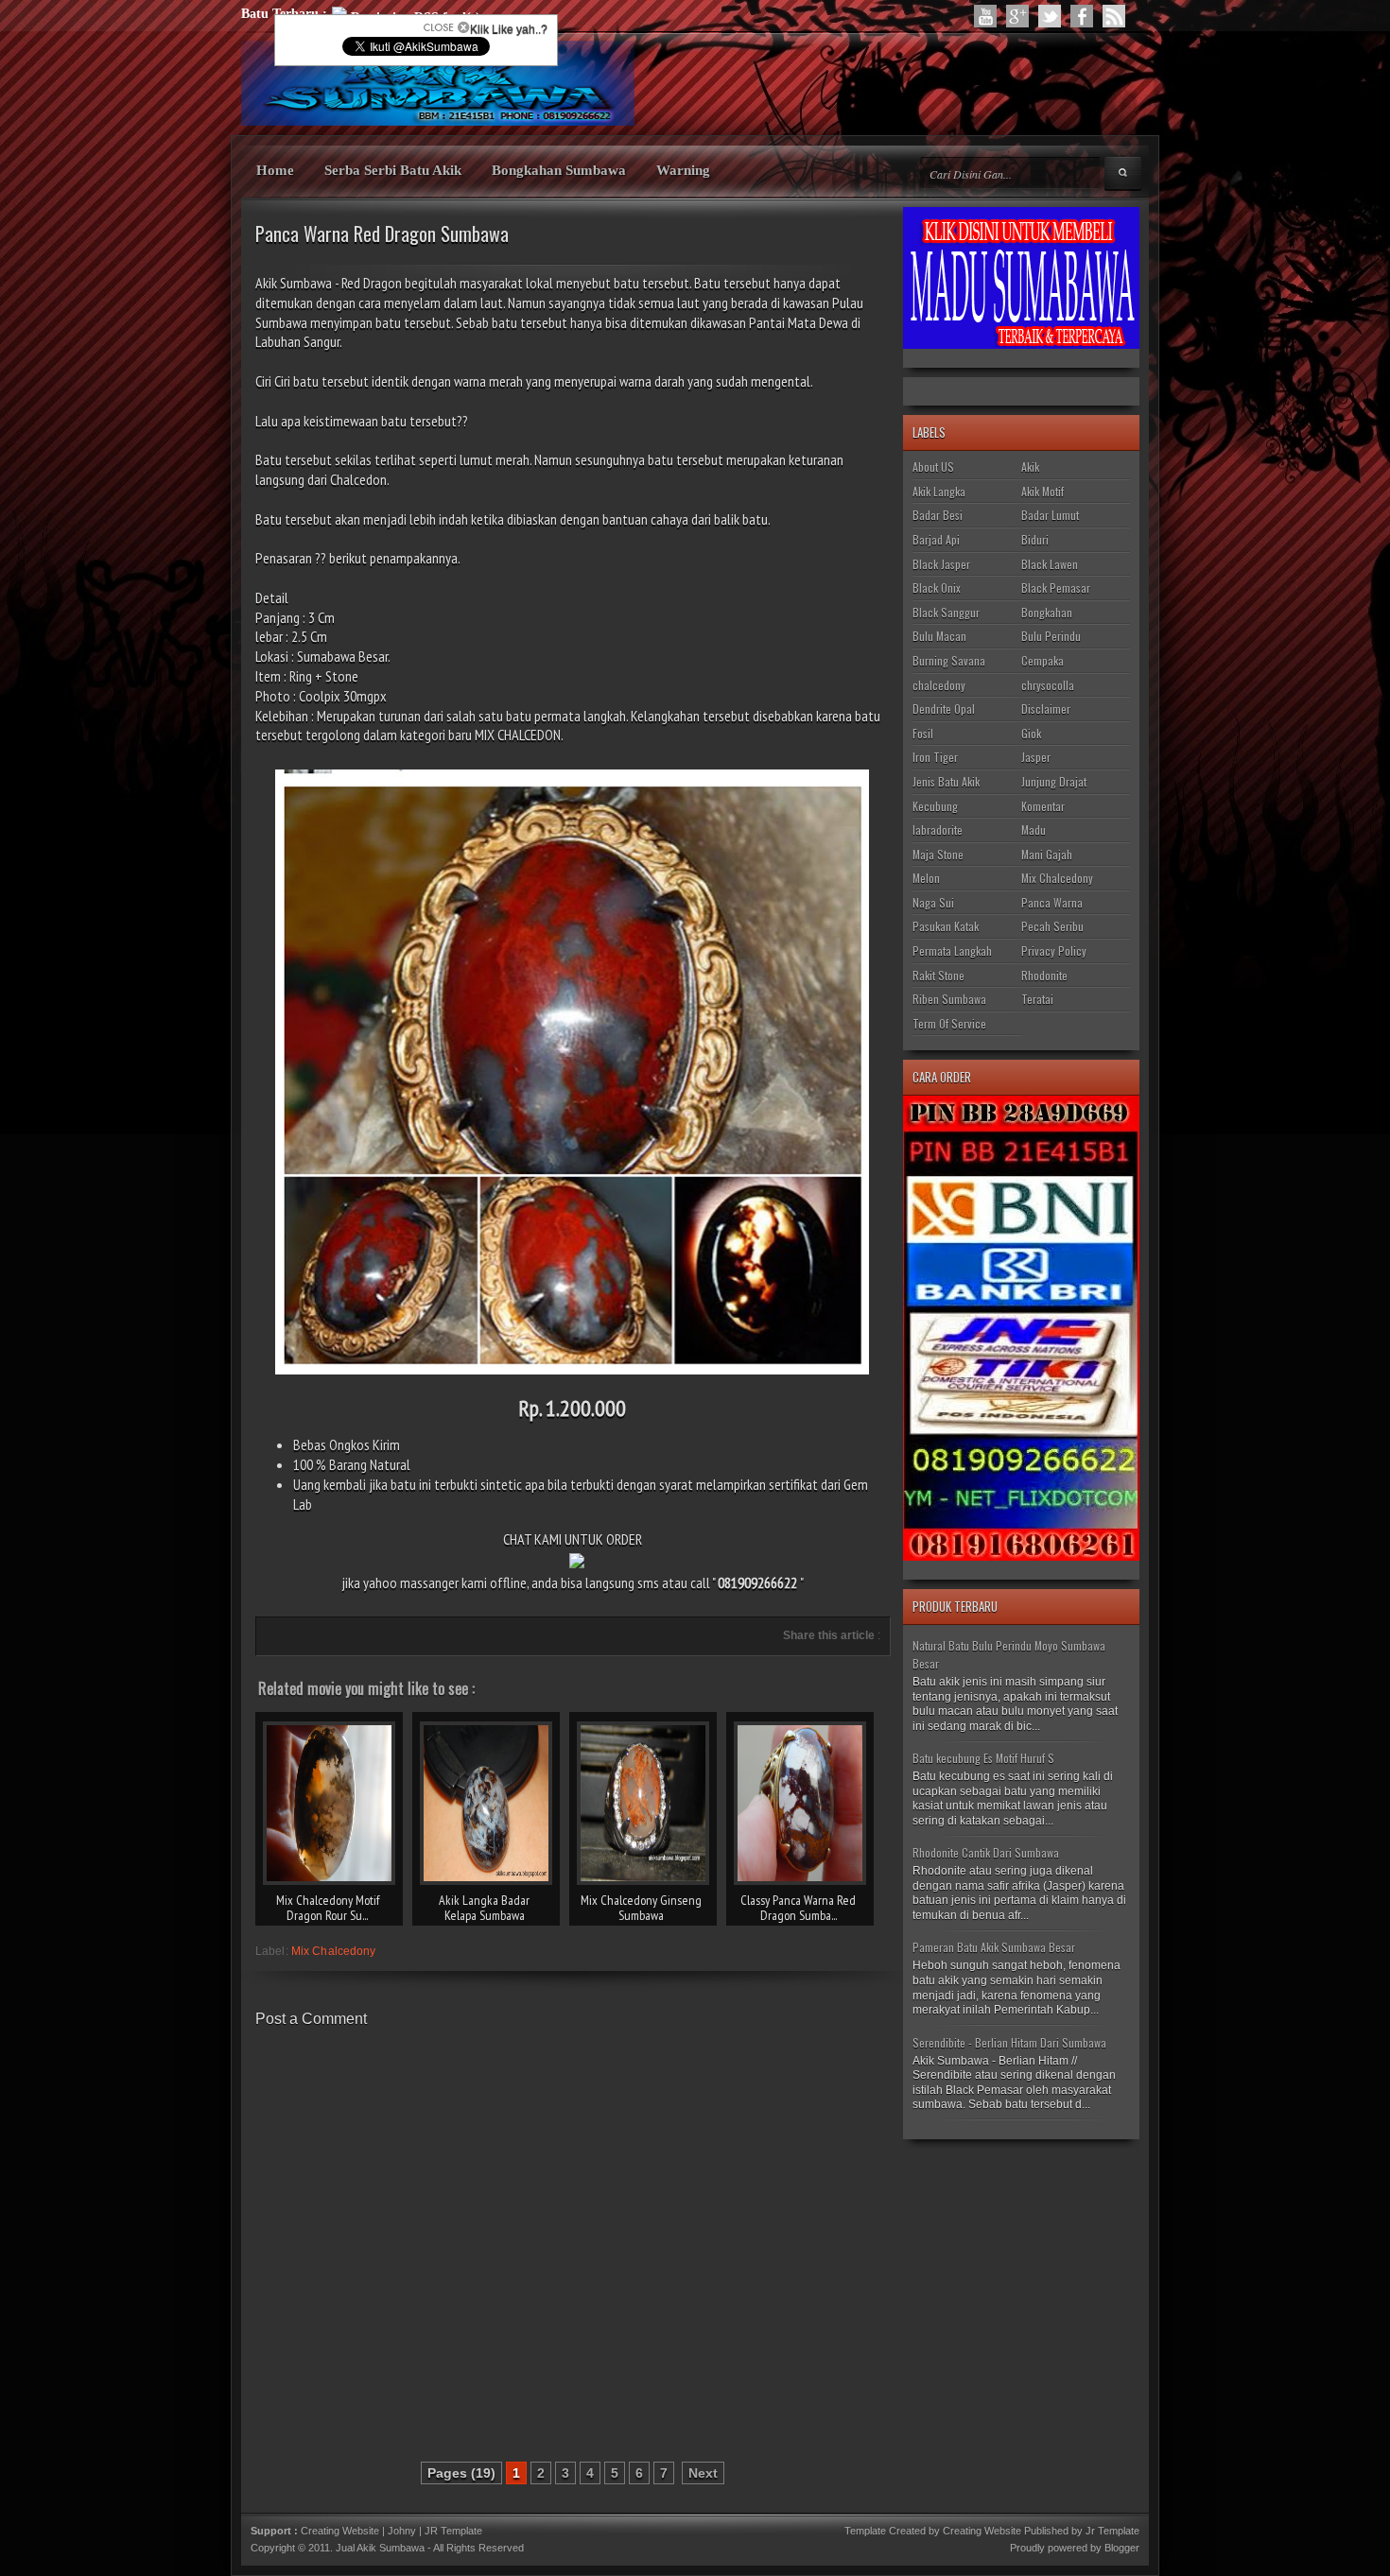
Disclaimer (1046, 709)
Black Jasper (941, 564)
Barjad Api (936, 539)
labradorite (938, 830)
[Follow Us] (1050, 16)
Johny (403, 2531)
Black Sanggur (946, 612)
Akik (1030, 467)
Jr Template (1112, 2531)
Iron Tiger (935, 757)
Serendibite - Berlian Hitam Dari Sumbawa (1009, 2042)
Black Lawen (1050, 564)
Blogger (1122, 2548)
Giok (1031, 733)
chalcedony (939, 685)
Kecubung (935, 806)
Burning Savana (949, 660)
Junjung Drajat (1054, 781)
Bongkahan (1047, 612)
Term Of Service (949, 1023)
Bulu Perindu (1051, 636)
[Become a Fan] (1082, 16)
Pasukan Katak (946, 926)
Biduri (1035, 539)
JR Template (453, 2531)
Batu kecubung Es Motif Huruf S (983, 1758)
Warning (683, 170)
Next (703, 2473)
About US (933, 467)
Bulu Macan (939, 636)
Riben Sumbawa (949, 999)
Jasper (1036, 757)
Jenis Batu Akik (946, 781)
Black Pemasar (1056, 588)
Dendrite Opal (944, 709)
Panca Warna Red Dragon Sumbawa (382, 233)
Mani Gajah (1047, 854)
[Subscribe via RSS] (1114, 16)
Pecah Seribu (1052, 926)
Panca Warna (1052, 902)
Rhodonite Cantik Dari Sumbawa (986, 1852)
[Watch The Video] (985, 16)
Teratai (1037, 999)
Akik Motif (1042, 491)
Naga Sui (933, 902)
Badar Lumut (1050, 515)
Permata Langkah (952, 951)
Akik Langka (939, 491)
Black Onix (937, 588)
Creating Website (340, 2531)
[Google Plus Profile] (1017, 16)
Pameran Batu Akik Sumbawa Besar (994, 1947)
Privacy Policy (1054, 951)
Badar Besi (938, 515)
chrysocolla (1048, 685)
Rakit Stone (938, 975)
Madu (1034, 830)
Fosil (923, 733)
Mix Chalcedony (334, 1951)
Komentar (1043, 806)
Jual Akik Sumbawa (380, 2548)
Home (275, 170)
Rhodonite (1044, 975)
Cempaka (1042, 660)
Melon (926, 878)
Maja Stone (938, 854)
